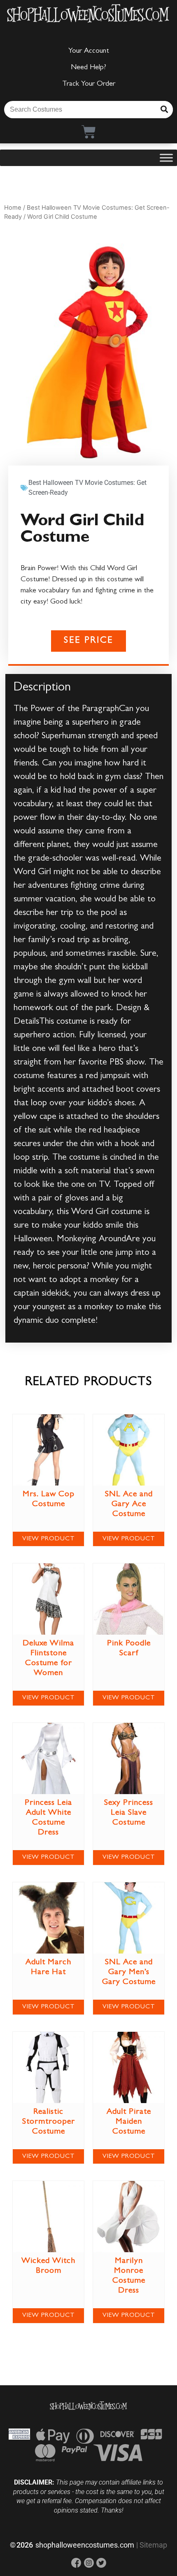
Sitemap (153, 2545)
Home (13, 208)
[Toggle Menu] (166, 158)
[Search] (164, 110)
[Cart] (89, 132)
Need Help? (88, 68)
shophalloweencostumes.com (85, 2545)
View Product (49, 1539)
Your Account (89, 51)
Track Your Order (89, 84)
